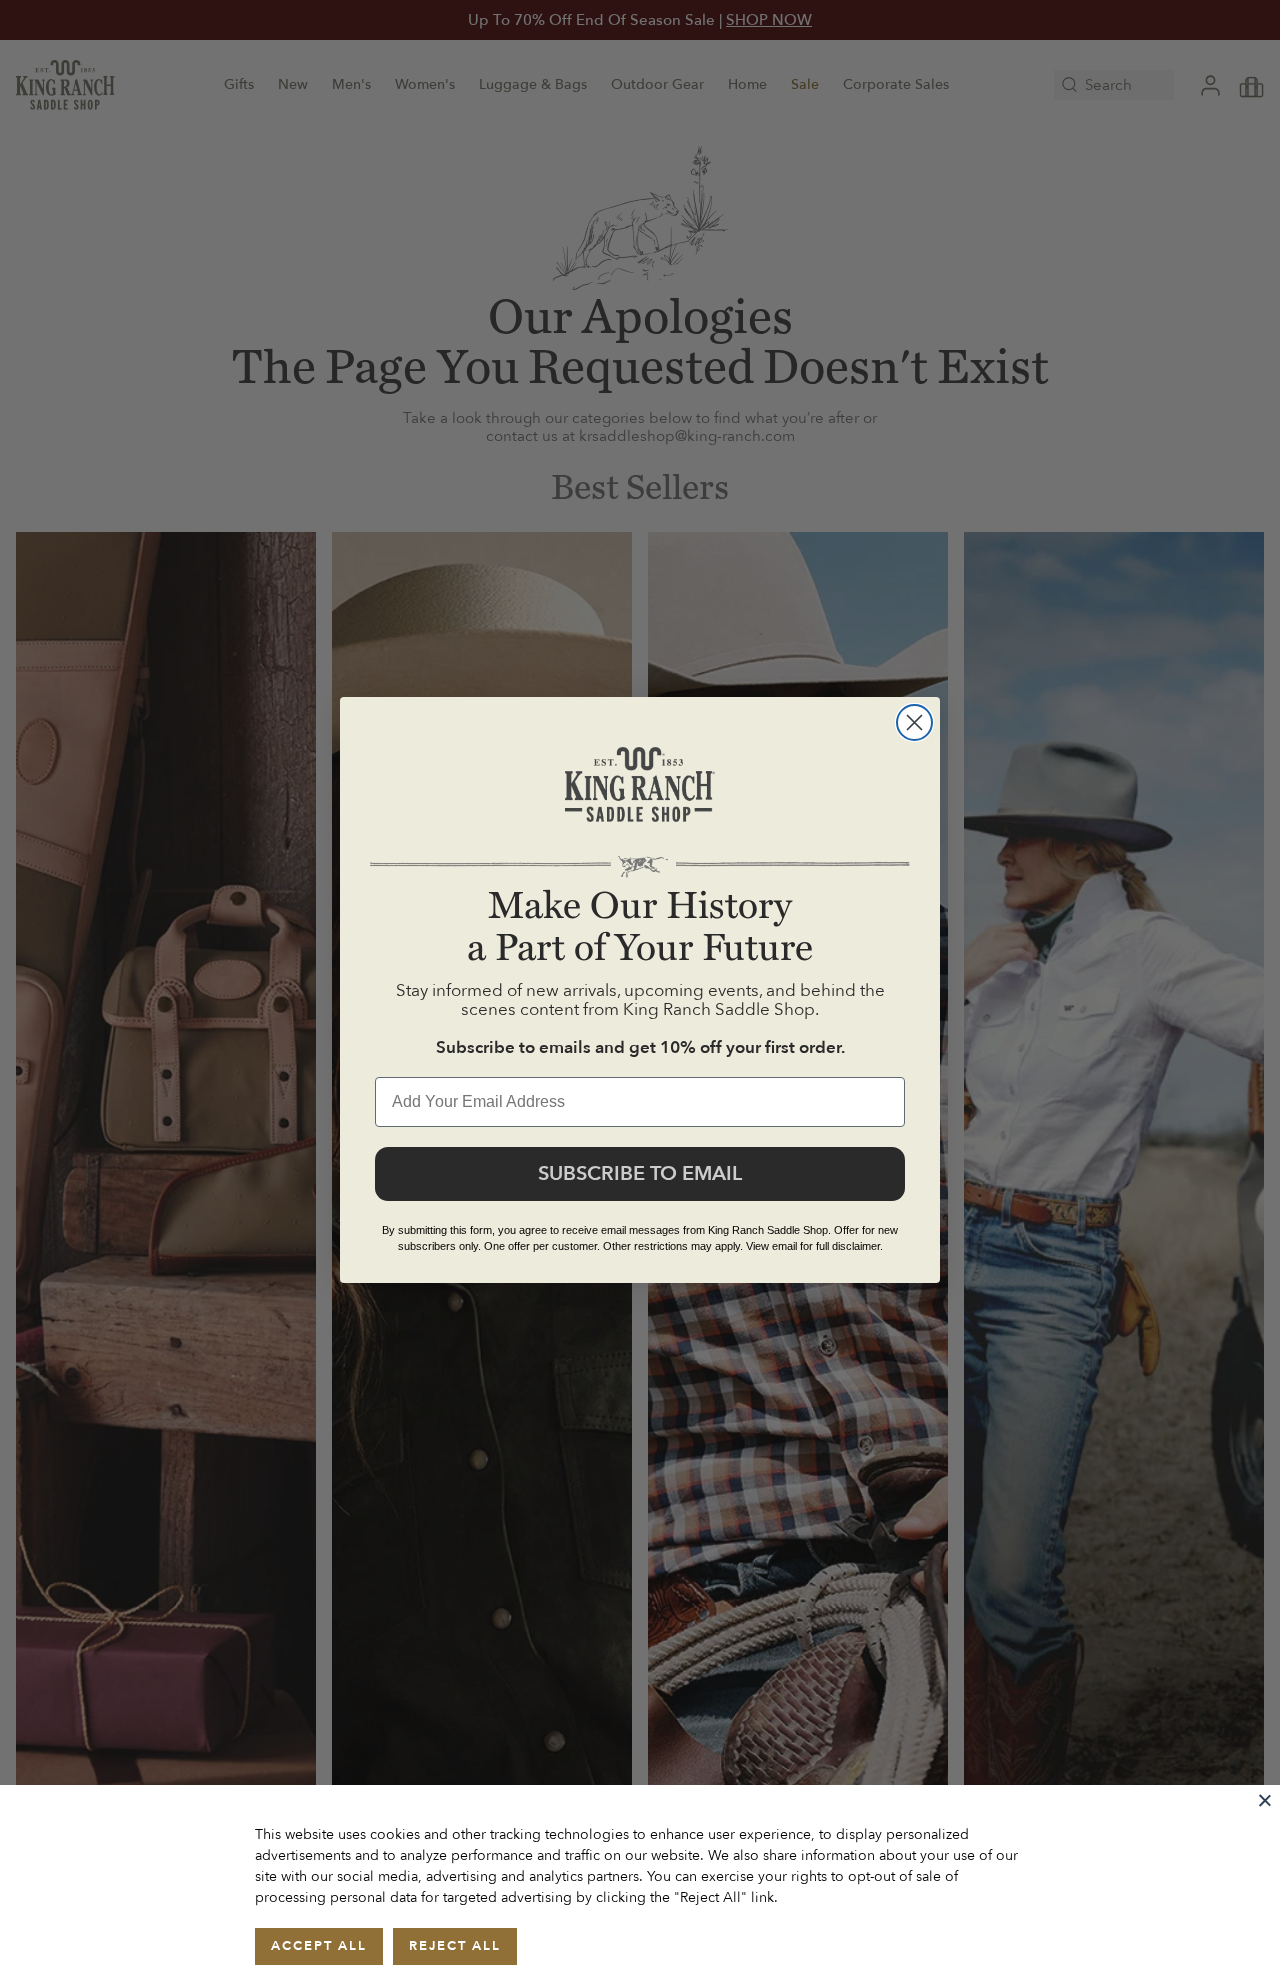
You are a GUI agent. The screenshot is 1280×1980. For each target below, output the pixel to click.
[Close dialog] (914, 722)
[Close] (1265, 1800)
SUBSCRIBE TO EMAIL (640, 1173)
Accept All (319, 1946)
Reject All (455, 1946)
